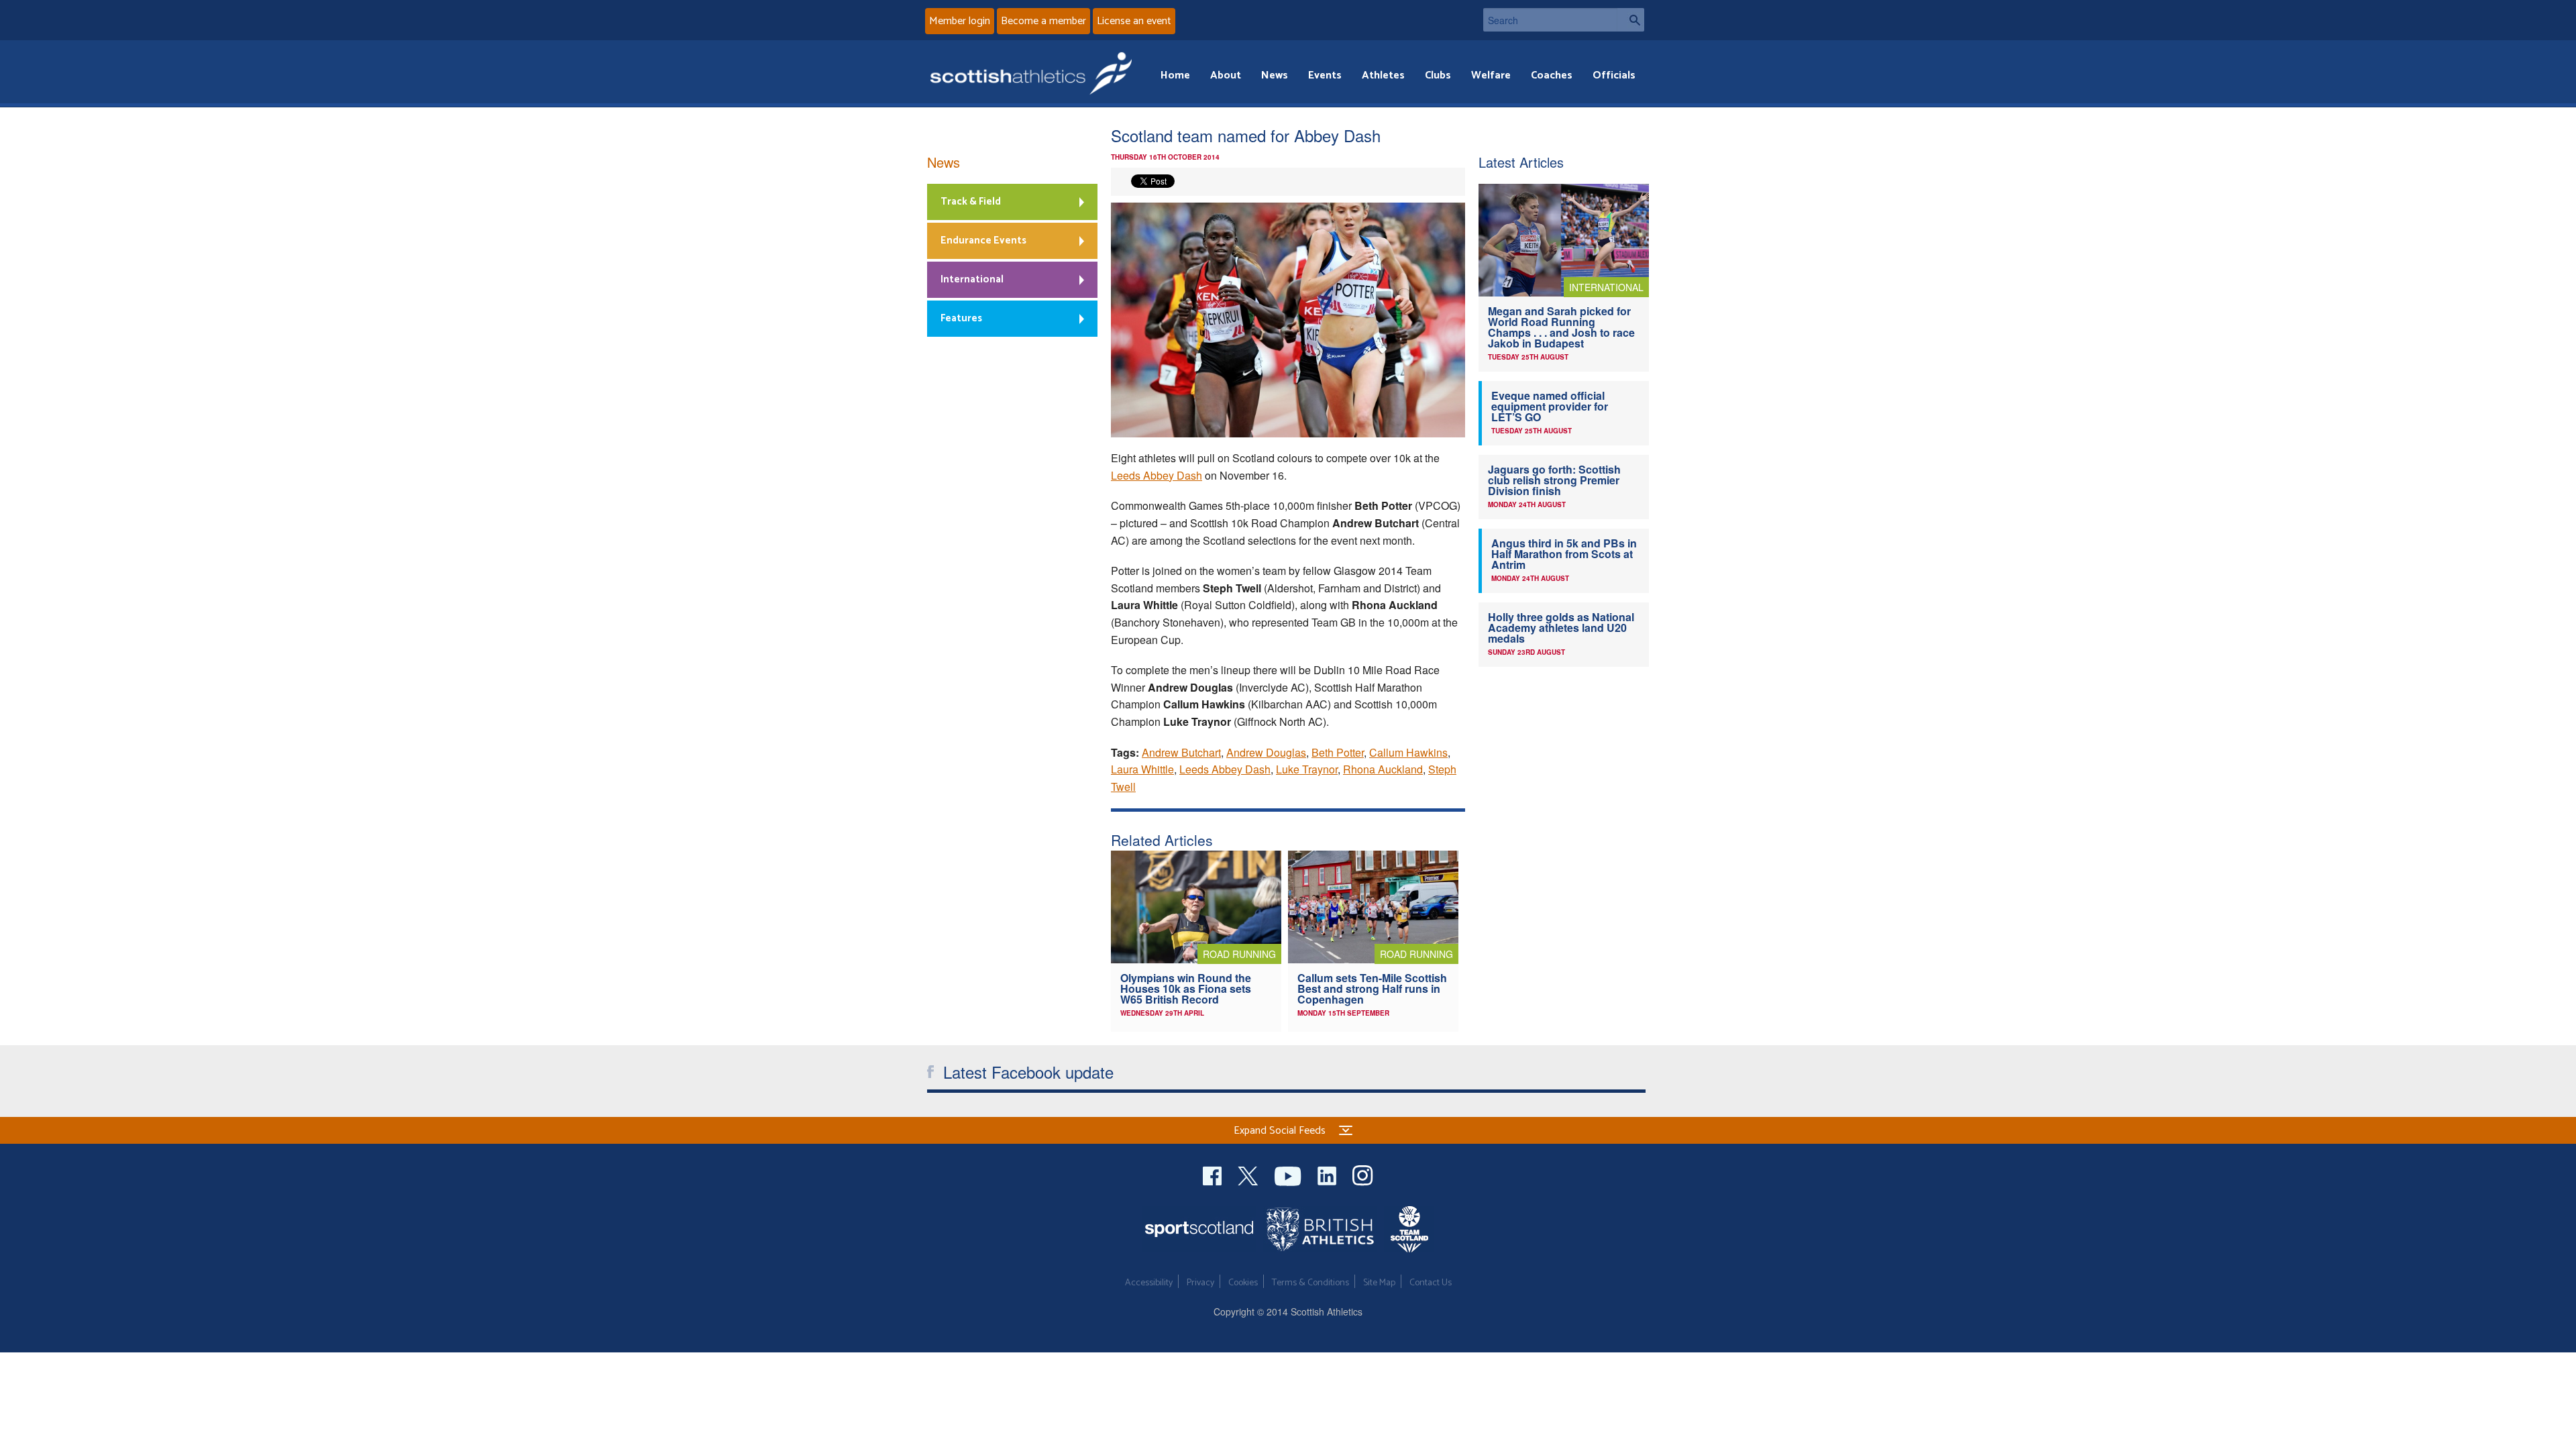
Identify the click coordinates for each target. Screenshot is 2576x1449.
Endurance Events (983, 240)
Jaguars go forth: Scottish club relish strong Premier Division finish (1554, 480)
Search (1631, 20)
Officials (1614, 75)
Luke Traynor (1307, 769)
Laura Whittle (1142, 769)
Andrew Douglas (1266, 752)
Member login (960, 21)
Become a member (1043, 21)
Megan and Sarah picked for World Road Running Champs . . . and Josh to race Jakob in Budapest (1561, 327)
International (972, 279)
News (1275, 75)
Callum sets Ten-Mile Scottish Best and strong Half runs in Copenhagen (1372, 988)
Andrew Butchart (1181, 752)
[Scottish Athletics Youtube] (1289, 1174)
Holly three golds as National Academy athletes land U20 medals (1561, 628)
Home (1175, 75)
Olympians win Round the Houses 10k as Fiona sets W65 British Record (1186, 988)
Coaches (1552, 75)
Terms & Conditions (1310, 1283)
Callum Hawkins (1408, 752)
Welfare (1491, 75)
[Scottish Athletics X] (1249, 1174)
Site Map (1379, 1283)
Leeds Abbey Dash (1157, 475)
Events (1325, 75)
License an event (1134, 21)
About (1226, 75)
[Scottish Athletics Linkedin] (1328, 1174)
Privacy (1200, 1283)
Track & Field (971, 202)
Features (961, 318)
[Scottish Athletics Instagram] (1363, 1174)
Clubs (1438, 75)
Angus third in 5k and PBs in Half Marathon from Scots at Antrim (1564, 554)
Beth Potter (1338, 752)
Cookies (1243, 1283)
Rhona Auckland (1383, 769)
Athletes (1383, 75)
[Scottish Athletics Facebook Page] (1214, 1174)
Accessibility (1149, 1283)
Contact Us (1431, 1283)
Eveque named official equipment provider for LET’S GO (1550, 406)
